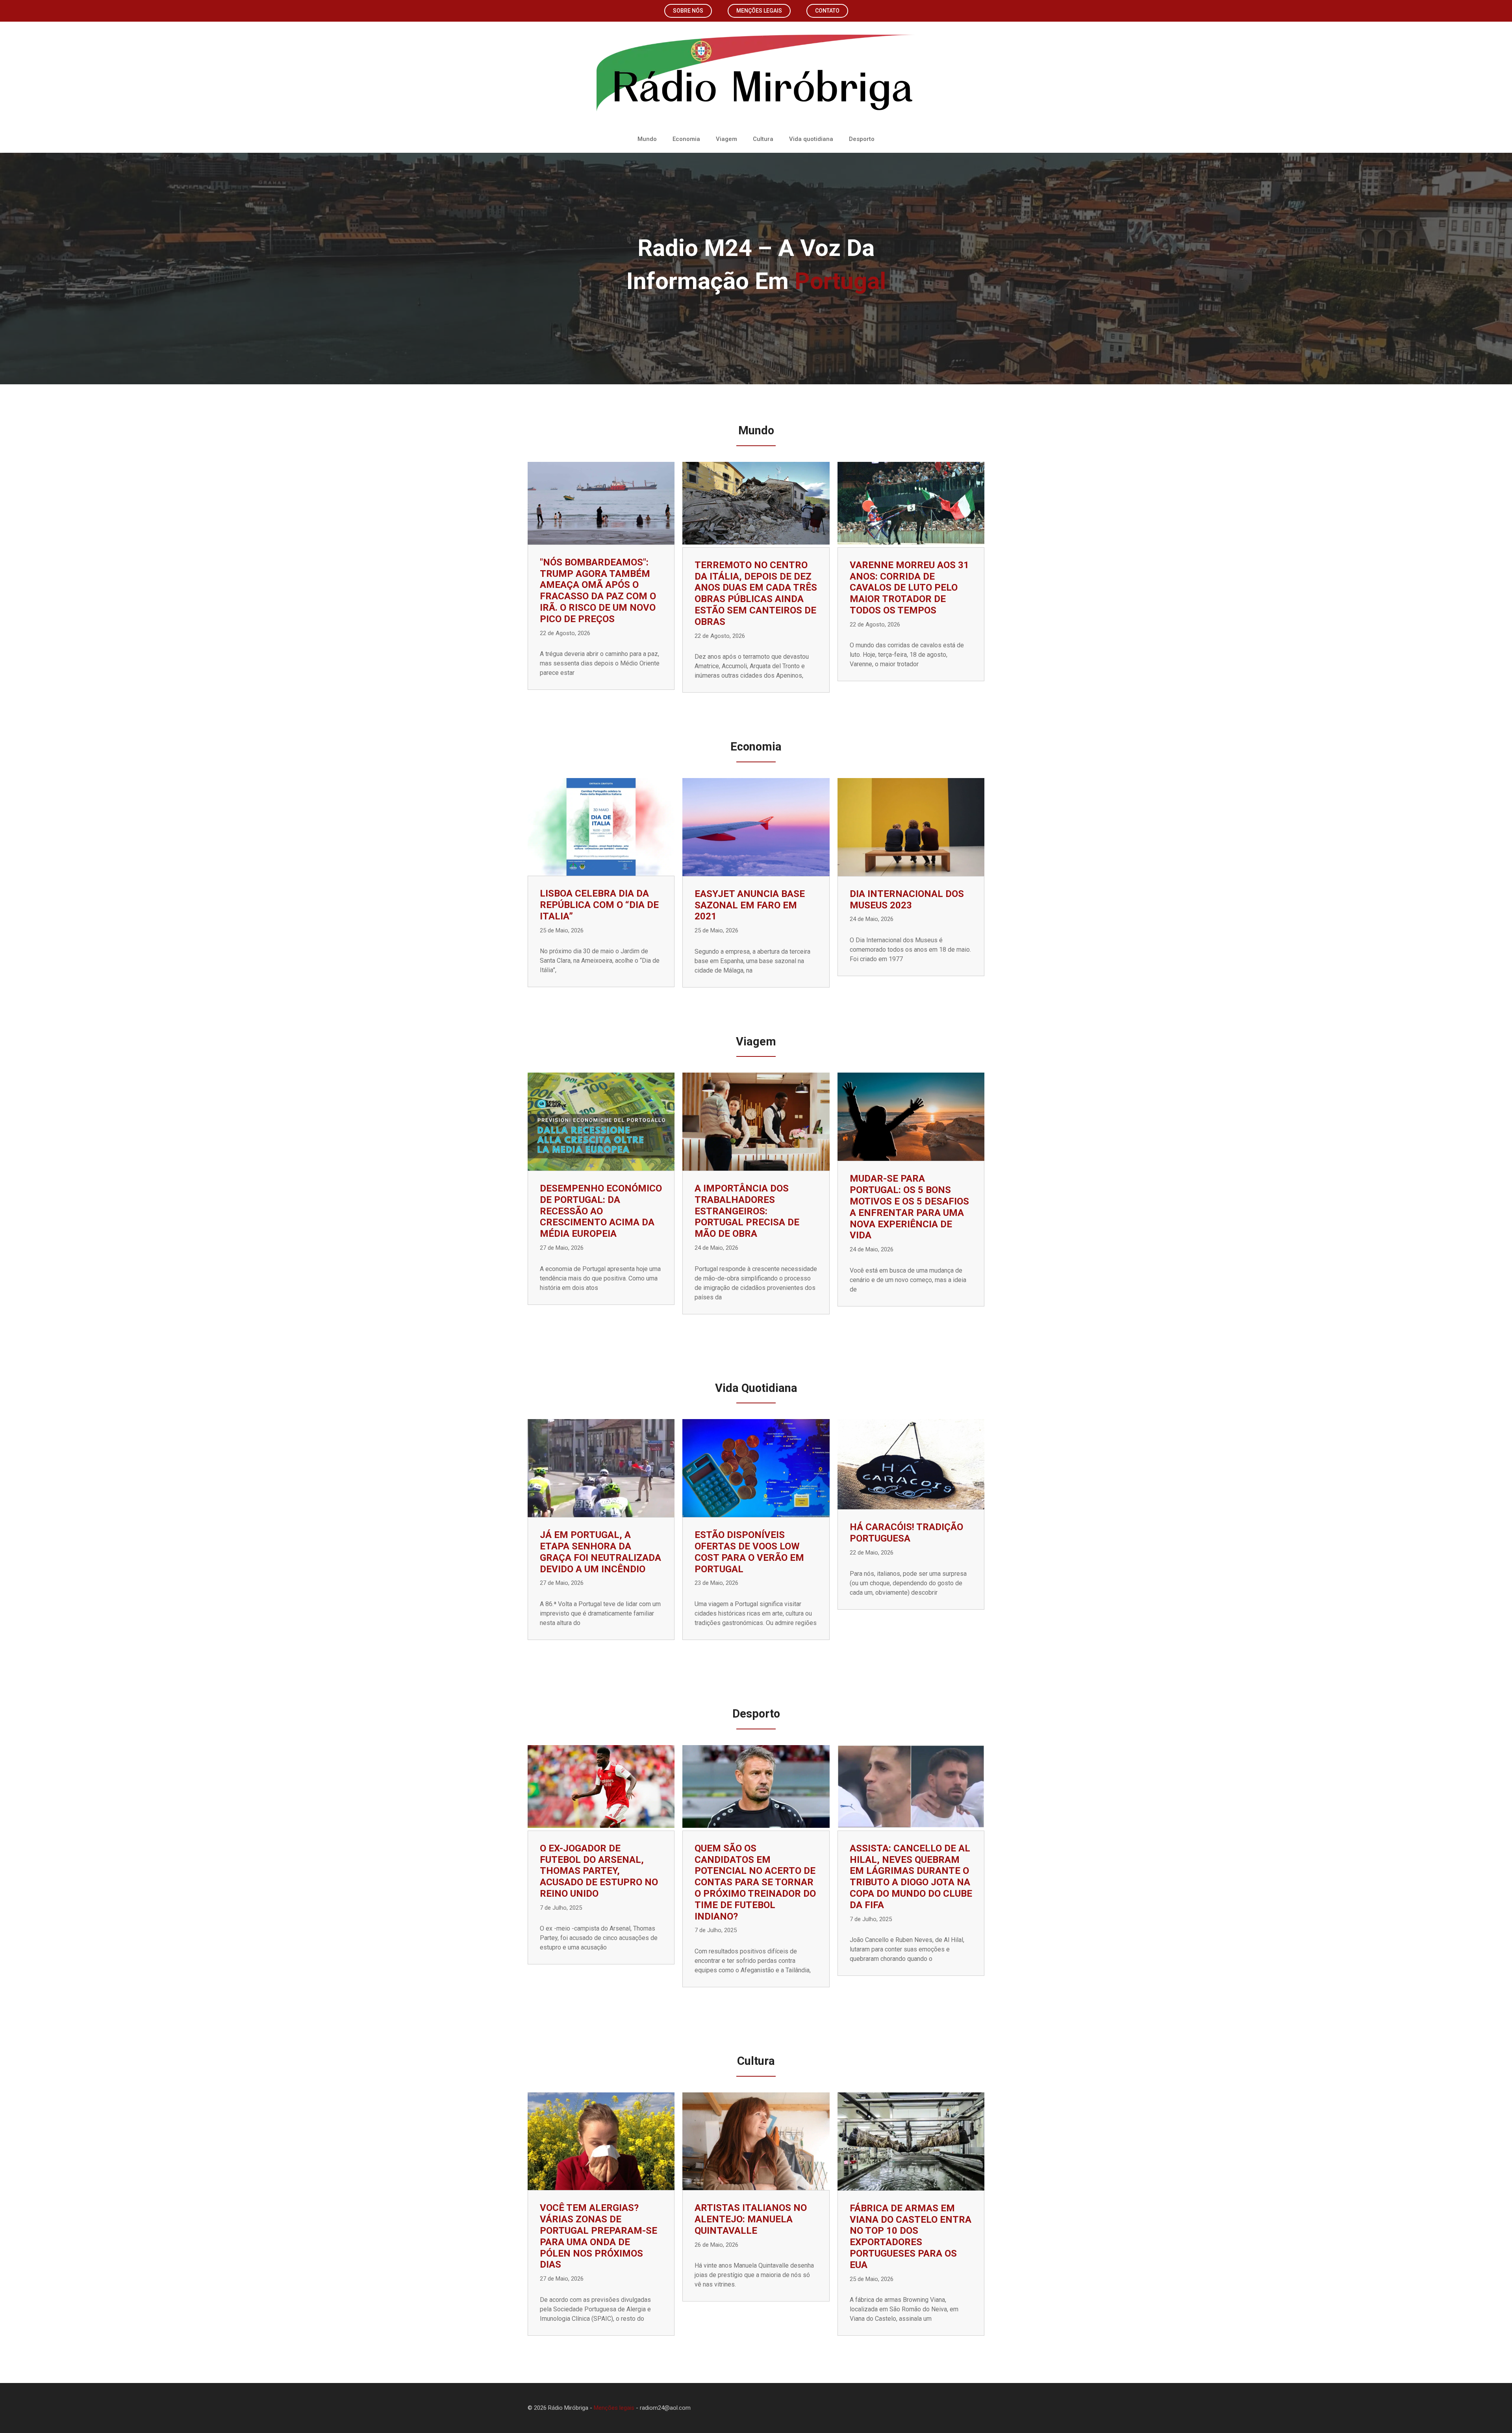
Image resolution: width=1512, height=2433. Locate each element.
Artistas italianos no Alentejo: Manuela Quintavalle (751, 2219)
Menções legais (759, 11)
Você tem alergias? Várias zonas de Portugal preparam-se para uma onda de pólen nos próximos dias (598, 2236)
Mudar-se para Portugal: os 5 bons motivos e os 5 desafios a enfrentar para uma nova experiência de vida (909, 1207)
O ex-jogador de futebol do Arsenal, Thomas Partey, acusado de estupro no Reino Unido (599, 1871)
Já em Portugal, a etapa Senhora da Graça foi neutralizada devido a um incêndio (600, 1552)
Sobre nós (688, 11)
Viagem (726, 139)
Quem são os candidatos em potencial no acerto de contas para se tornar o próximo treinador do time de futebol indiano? (755, 1882)
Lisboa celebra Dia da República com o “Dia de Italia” (599, 905)
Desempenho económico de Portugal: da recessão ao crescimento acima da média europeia (601, 1211)
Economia (686, 139)
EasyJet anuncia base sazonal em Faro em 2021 (750, 905)
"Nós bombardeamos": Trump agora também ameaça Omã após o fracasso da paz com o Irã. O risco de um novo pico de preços (598, 591)
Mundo (647, 139)
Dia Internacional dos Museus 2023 (907, 900)
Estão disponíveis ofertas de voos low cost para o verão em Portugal (749, 1552)
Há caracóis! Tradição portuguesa (906, 1533)
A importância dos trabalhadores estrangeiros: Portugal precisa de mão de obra (747, 1211)
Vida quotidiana (811, 139)
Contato (827, 11)
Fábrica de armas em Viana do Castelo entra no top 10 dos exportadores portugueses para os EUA (911, 2237)
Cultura (763, 139)
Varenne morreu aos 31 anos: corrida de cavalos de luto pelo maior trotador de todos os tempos (909, 588)
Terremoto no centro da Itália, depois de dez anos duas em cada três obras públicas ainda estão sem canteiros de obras (756, 593)
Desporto (862, 139)
